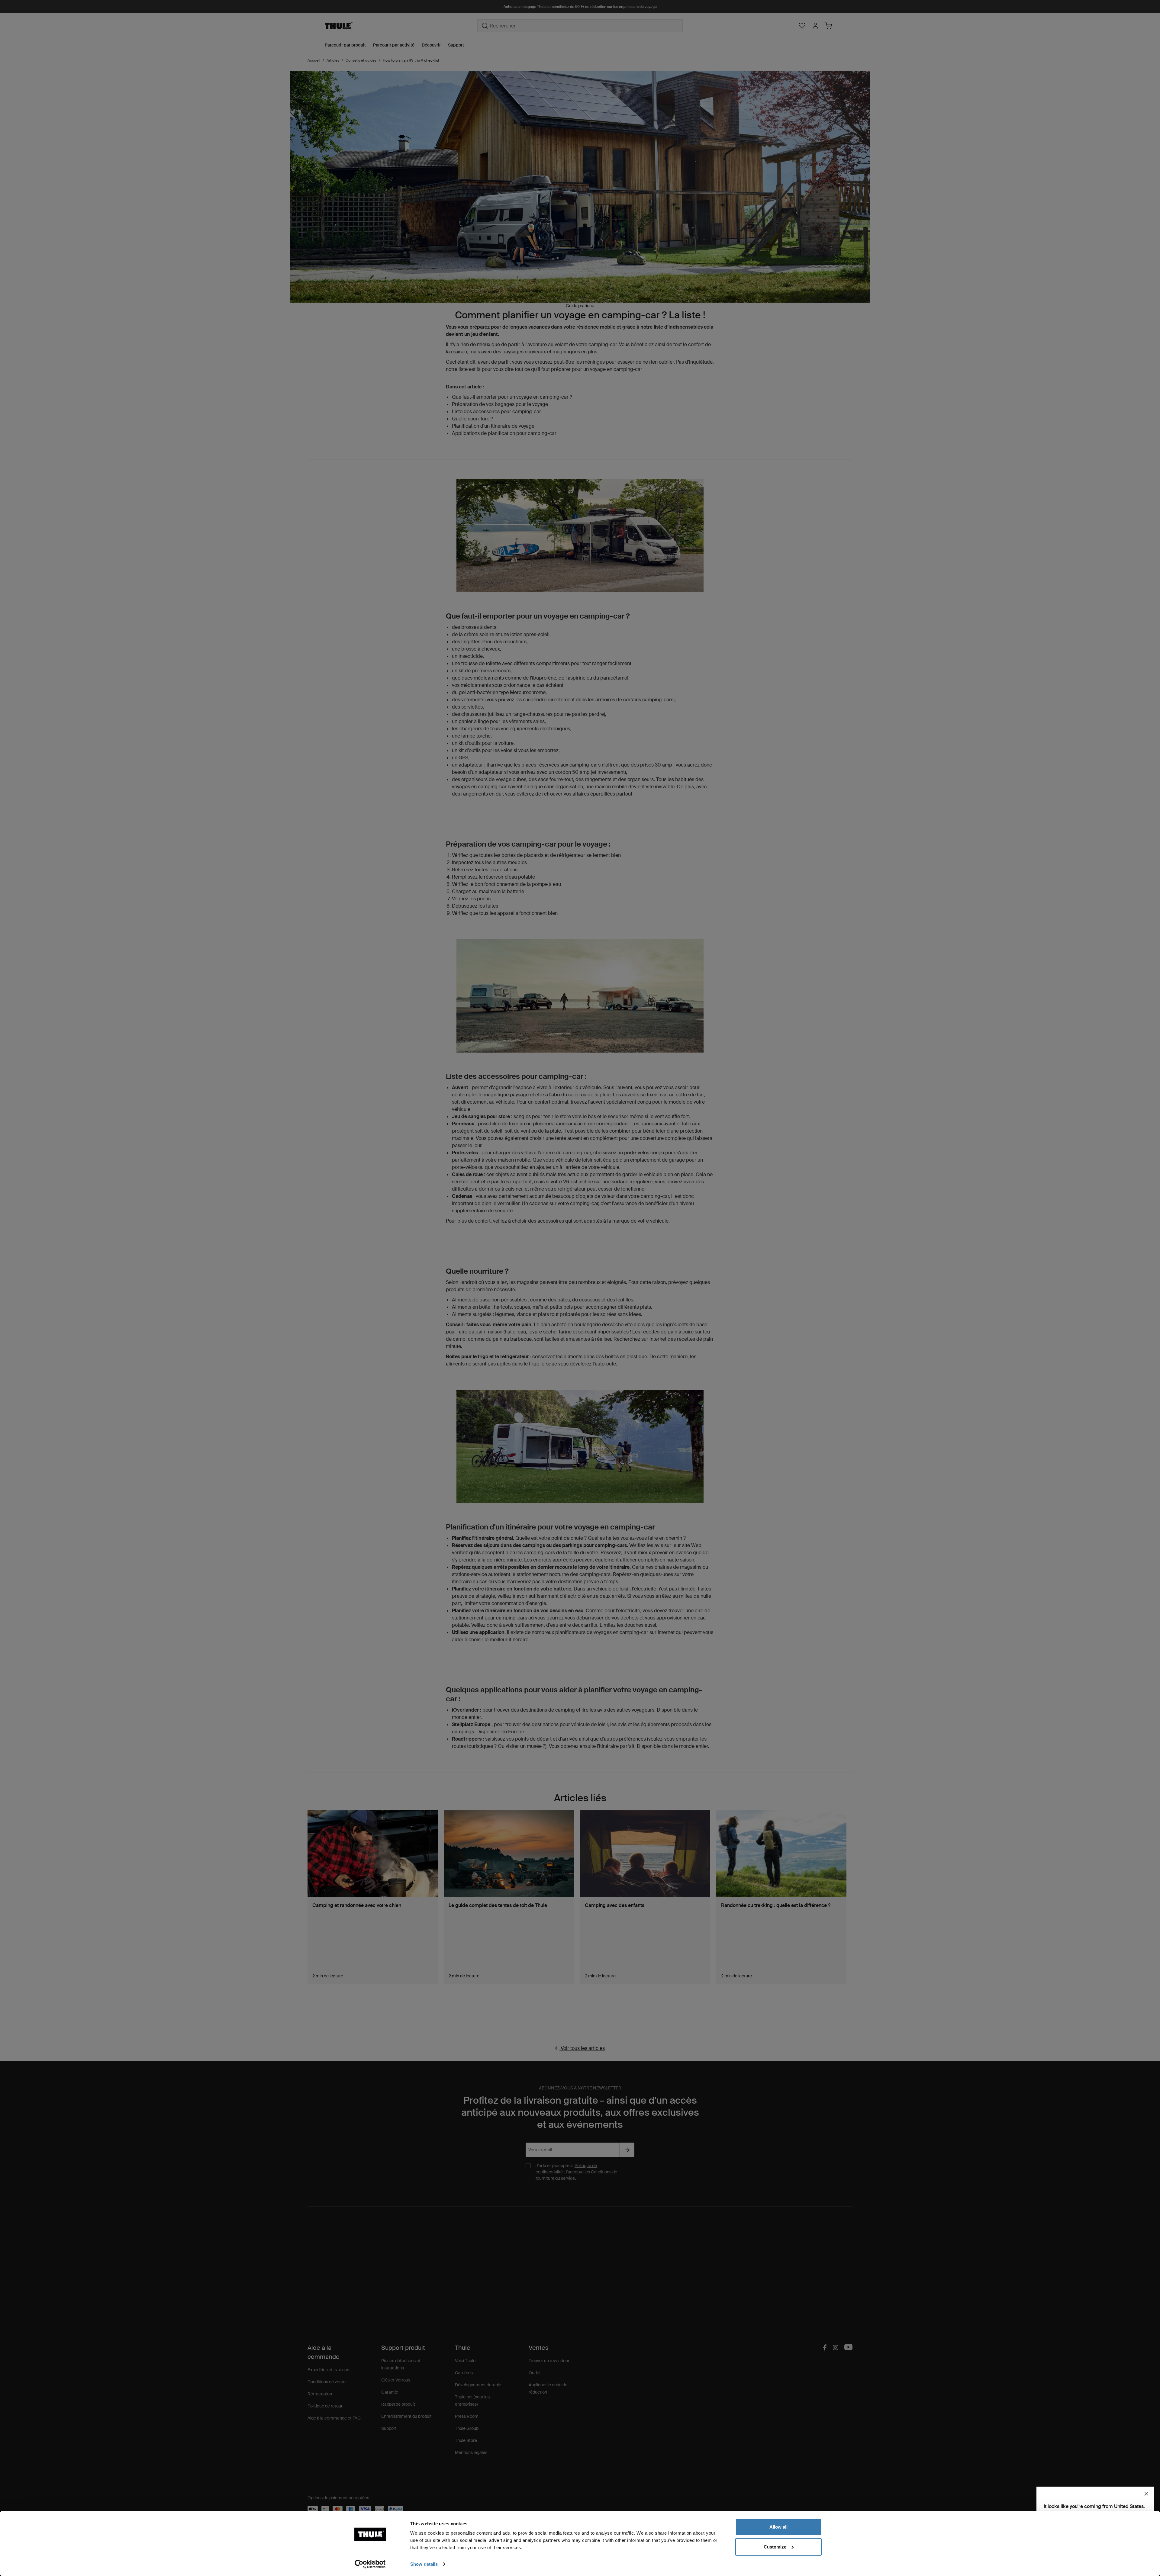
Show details (424, 2564)
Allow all (778, 2527)
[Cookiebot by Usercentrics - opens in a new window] (370, 2564)
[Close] (1146, 2494)
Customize (775, 2547)
